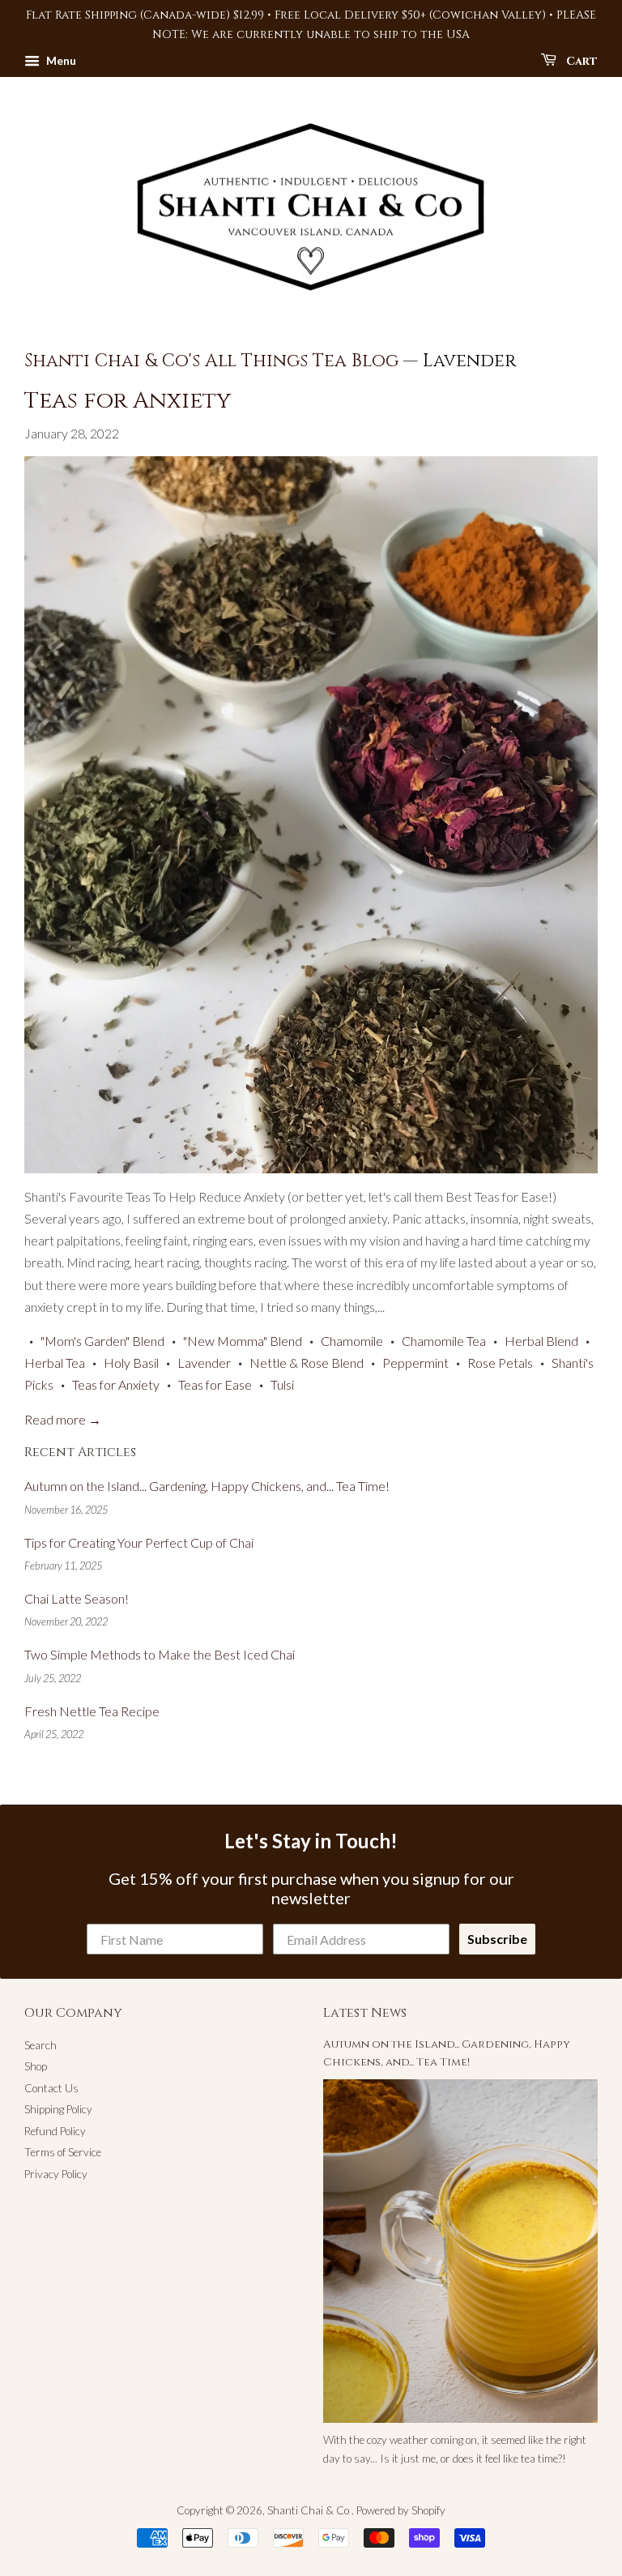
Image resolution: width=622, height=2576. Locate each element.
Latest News (365, 2013)
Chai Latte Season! (77, 1598)
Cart (580, 61)
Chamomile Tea (444, 1341)
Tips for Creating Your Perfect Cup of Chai (139, 1542)
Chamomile (352, 1341)
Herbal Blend (541, 1341)
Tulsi (282, 1384)
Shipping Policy (58, 2109)
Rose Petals (500, 1363)
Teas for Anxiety (128, 401)
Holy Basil (131, 1363)
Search (40, 2045)
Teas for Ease (215, 1384)
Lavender (204, 1363)
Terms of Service (63, 2152)
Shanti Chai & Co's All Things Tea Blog (211, 361)
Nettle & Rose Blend (307, 1363)
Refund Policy (55, 2131)
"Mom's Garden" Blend (102, 1341)
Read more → (63, 1419)
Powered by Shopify (401, 2510)
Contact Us (51, 2088)
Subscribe (497, 1939)
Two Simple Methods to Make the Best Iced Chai (160, 1654)
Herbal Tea (55, 1363)
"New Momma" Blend (243, 1341)
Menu (60, 60)
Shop (36, 2066)
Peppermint (415, 1363)
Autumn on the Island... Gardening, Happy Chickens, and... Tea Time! (207, 1486)
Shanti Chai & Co (309, 2510)
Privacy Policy (56, 2174)
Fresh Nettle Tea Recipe (92, 1711)
